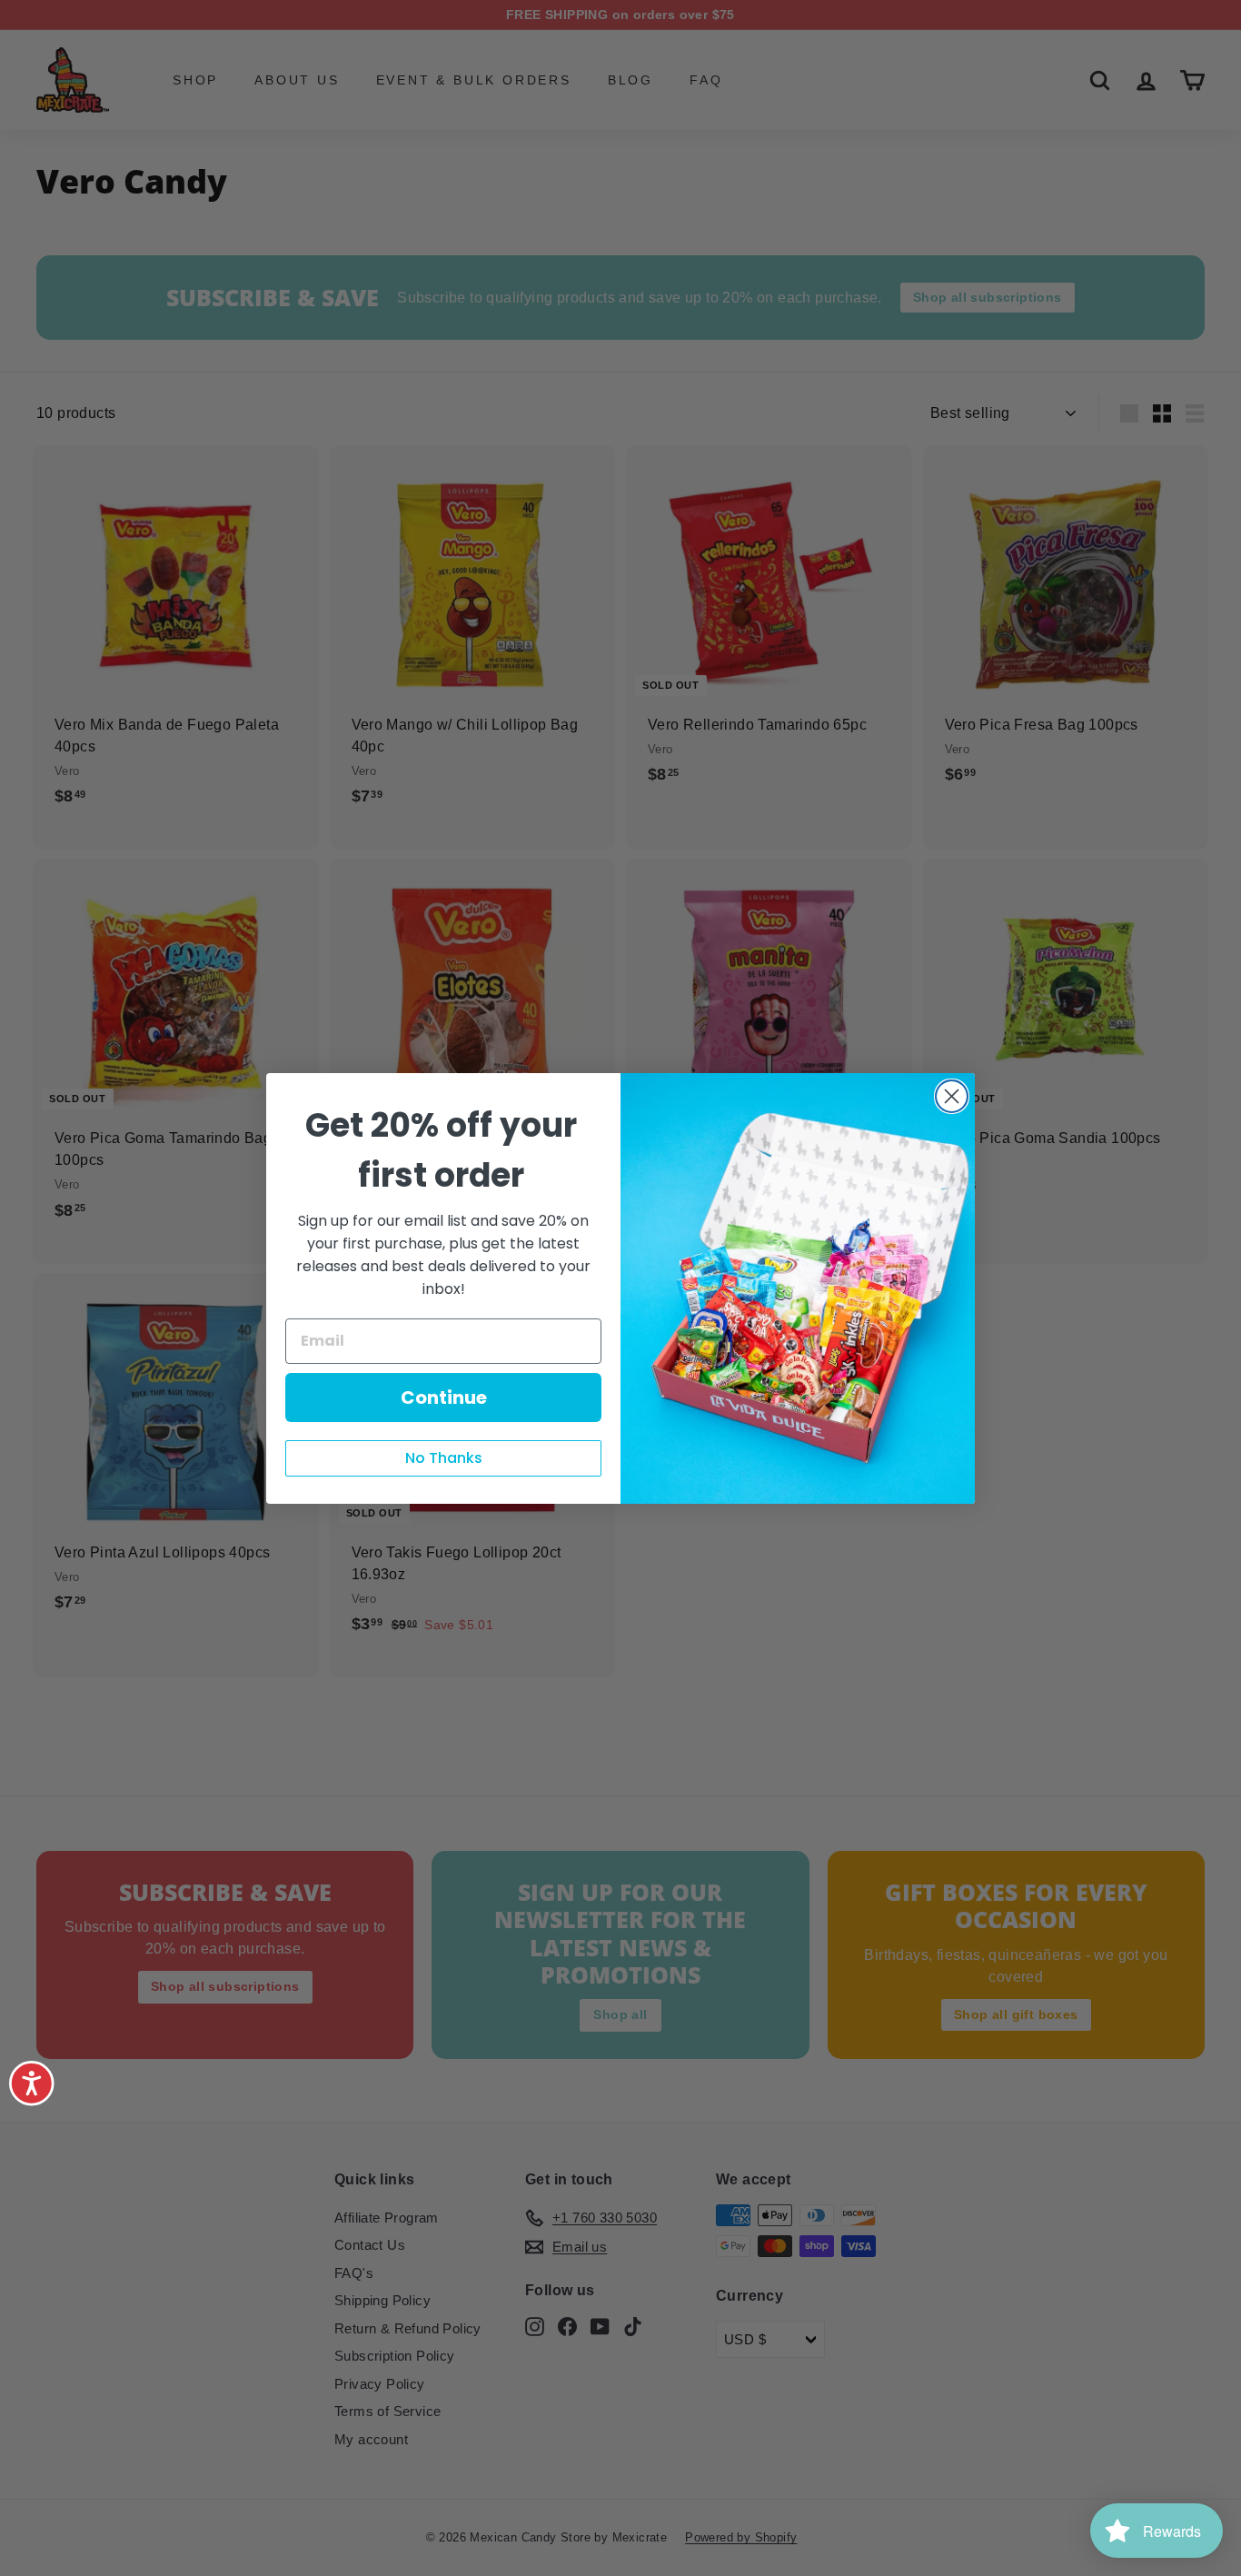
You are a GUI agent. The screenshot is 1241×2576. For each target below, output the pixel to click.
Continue (444, 1397)
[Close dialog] (952, 1096)
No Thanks (444, 1458)
